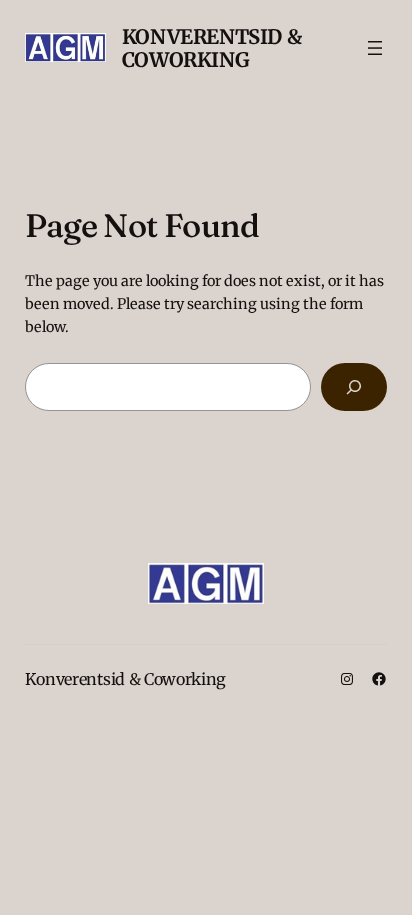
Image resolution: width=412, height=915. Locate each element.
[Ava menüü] (375, 48)
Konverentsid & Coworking (211, 48)
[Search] (354, 386)
